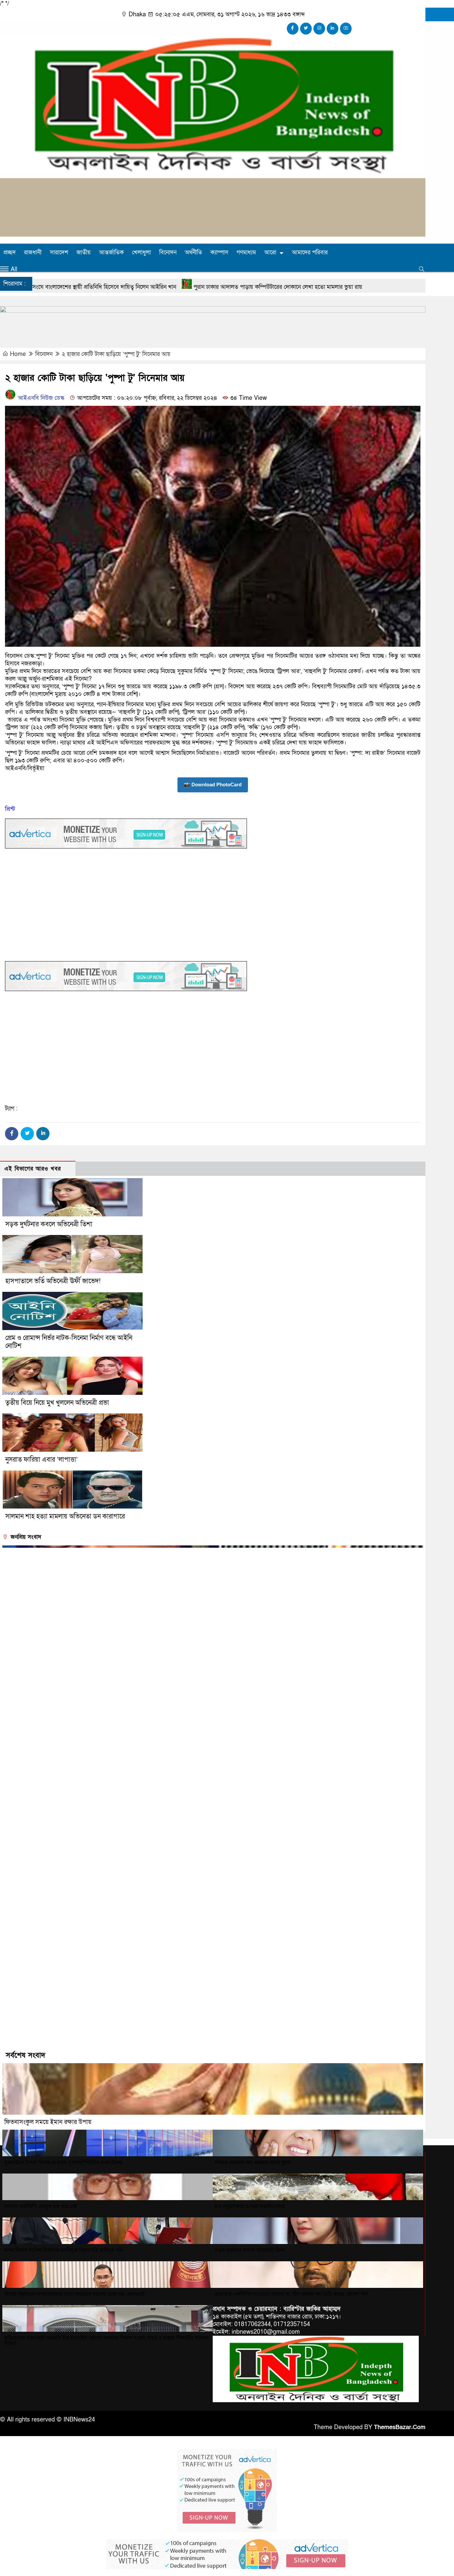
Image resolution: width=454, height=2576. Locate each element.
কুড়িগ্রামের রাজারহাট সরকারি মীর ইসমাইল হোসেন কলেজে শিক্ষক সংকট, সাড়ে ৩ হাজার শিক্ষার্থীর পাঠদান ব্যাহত (107, 2341)
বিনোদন (168, 252)
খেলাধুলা (141, 252)
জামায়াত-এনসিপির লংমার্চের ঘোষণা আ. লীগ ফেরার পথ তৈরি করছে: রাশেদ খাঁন (291, 2294)
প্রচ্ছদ (9, 252)
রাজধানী (33, 252)
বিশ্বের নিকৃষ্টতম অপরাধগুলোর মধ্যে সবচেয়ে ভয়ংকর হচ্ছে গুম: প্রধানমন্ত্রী (74, 2294)
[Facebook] (12, 1134)
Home (18, 354)
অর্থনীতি (193, 252)
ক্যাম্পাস (219, 252)
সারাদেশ (59, 252)
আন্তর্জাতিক (111, 252)
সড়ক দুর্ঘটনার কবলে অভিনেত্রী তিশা (49, 1224)
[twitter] (306, 29)
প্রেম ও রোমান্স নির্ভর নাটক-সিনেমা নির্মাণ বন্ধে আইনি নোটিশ (69, 1342)
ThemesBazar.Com (400, 2427)
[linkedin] (333, 29)
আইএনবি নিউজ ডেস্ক (40, 398)
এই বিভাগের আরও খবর (33, 1169)
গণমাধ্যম (246, 252)
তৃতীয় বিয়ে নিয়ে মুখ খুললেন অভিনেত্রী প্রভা (57, 1403)
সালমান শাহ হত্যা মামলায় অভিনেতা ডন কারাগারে (65, 1516)
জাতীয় (84, 252)
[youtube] (346, 29)
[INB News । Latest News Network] (213, 171)
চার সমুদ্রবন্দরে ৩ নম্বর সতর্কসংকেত (250, 2206)
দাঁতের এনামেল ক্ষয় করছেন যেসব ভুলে (252, 2163)
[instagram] (319, 29)
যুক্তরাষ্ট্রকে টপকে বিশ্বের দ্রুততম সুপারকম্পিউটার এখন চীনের (63, 2163)
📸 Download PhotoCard (213, 784)
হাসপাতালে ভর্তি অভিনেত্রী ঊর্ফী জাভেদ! (53, 1281)
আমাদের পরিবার (310, 252)
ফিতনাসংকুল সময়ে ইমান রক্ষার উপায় (48, 2122)
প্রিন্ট (10, 809)
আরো (270, 252)
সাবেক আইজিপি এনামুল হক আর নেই (41, 2206)
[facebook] (293, 29)
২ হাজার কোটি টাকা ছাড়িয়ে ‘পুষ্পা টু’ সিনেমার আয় (116, 354)
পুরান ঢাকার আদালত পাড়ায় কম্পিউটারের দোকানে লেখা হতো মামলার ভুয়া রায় (114, 287)
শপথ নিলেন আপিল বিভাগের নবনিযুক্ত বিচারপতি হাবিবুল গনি (63, 2250)
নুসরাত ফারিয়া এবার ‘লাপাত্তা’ (42, 1460)
